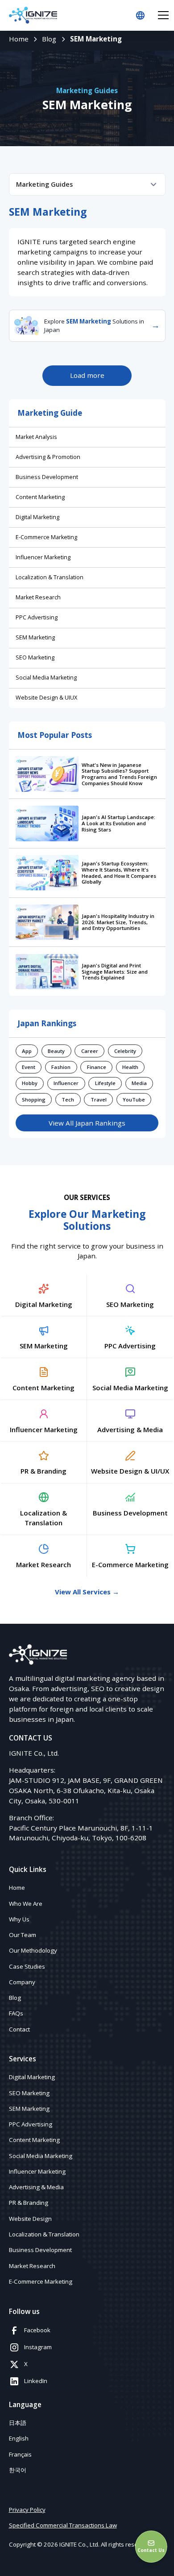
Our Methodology (33, 1950)
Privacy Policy (27, 2510)
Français (20, 2454)
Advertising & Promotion (48, 457)
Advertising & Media (36, 2187)
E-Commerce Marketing (46, 537)
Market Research (38, 597)
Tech (68, 1100)
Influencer (66, 1083)
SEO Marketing (35, 657)
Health (130, 1067)
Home (17, 1888)
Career (90, 1051)
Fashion (61, 1067)
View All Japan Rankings (87, 1123)
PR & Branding (29, 2203)
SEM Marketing (35, 637)
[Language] (140, 15)
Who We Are (26, 1904)
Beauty (56, 1051)
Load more (87, 375)
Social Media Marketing (46, 678)
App (27, 1051)
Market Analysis (36, 437)
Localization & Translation (50, 577)
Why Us (19, 1919)
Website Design (30, 2219)
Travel (99, 1100)
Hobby (30, 1083)
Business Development (47, 477)
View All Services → (87, 1592)
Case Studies (27, 1966)
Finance (97, 1067)
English (19, 2438)
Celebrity (125, 1051)
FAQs (16, 2013)
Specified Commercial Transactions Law (63, 2525)
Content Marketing (40, 497)
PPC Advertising (37, 617)
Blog (15, 1998)
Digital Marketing (37, 517)
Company (22, 1982)
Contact (19, 2029)
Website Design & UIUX (46, 698)
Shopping (34, 1100)
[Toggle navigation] (163, 15)
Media (139, 1083)
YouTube (134, 1100)
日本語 (18, 2423)
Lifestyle (105, 1083)
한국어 (18, 2470)
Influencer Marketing (43, 557)
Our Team (23, 1935)
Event (29, 1067)
